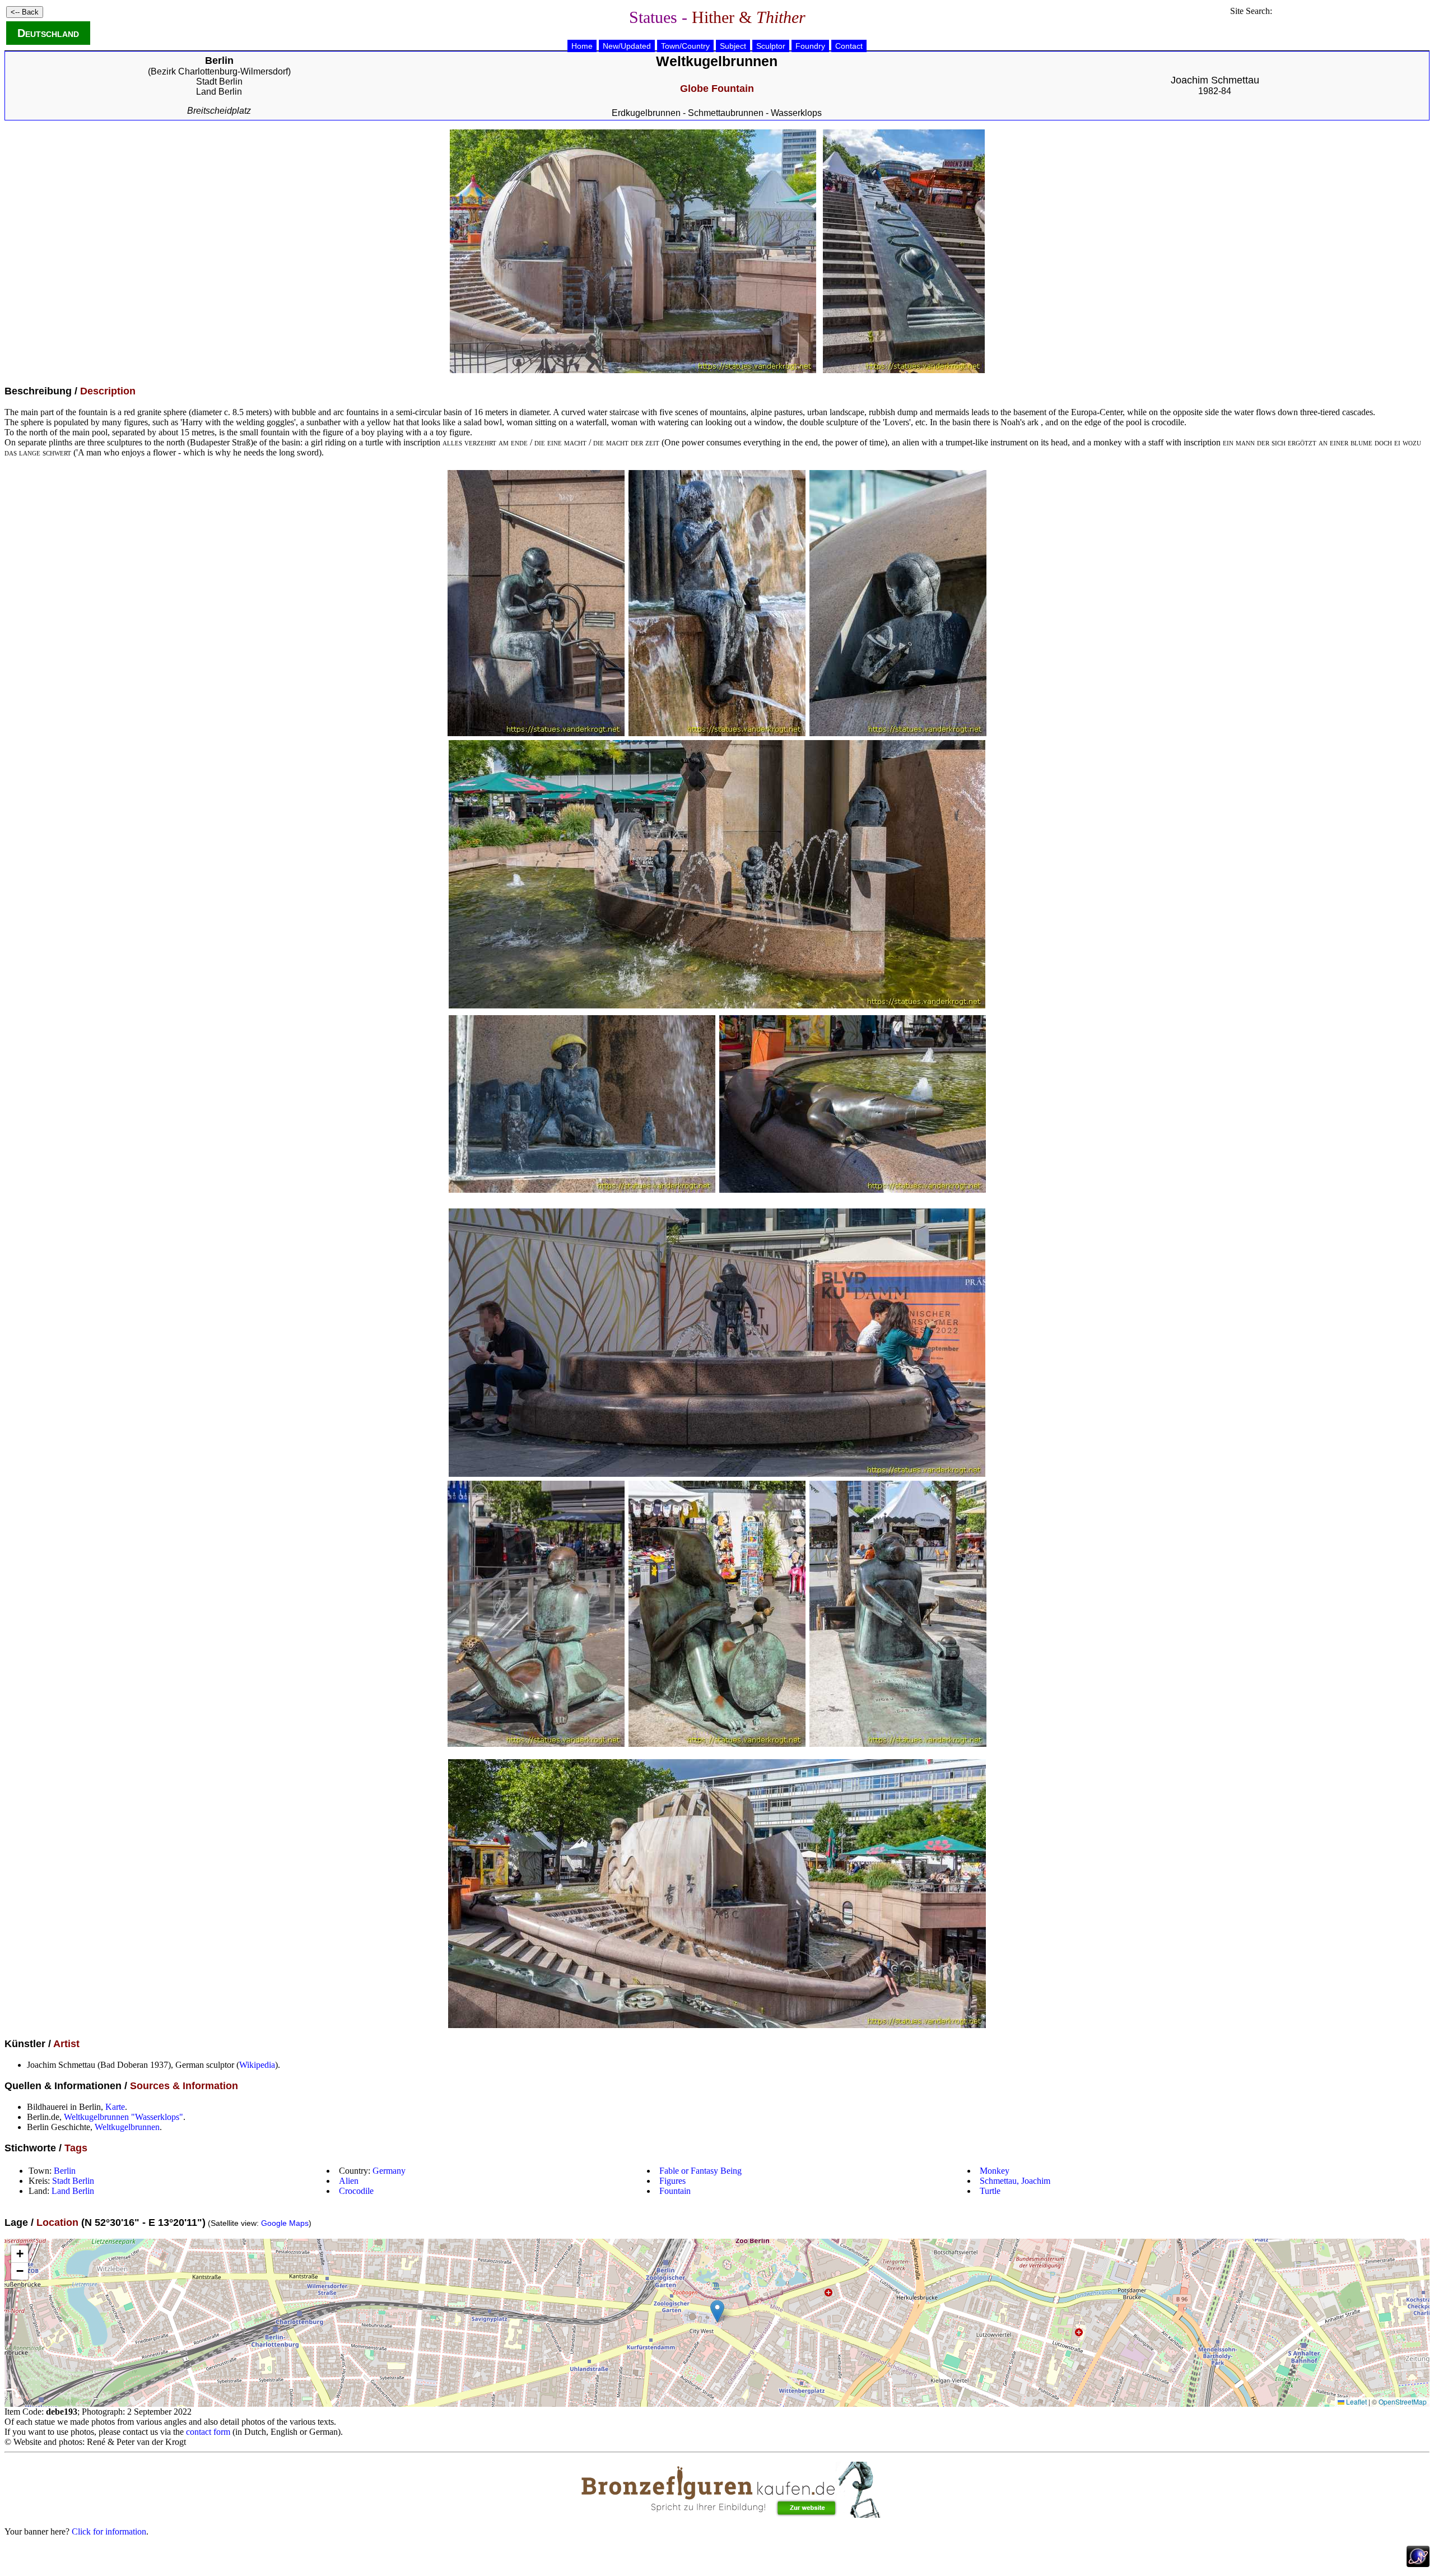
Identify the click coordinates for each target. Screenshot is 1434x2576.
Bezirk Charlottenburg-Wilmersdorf (219, 71)
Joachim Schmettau (1215, 80)
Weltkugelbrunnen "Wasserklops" (124, 2117)
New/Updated (627, 46)
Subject (733, 46)
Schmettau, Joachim (1015, 2181)
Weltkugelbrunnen (127, 2127)
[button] (717, 2311)
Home (582, 46)
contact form (208, 2432)
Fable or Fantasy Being (700, 2171)
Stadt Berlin (219, 82)
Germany (389, 2171)
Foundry (810, 46)
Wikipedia (257, 2065)
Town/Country (685, 46)
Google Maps (285, 2223)
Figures (672, 2181)
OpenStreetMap (1403, 2401)
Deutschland (48, 33)
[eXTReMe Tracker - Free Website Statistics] (1418, 2564)
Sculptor (771, 46)
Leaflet (1356, 2401)
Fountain (675, 2191)
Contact (849, 46)
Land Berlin (219, 92)
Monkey (995, 2171)
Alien (349, 2181)
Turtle (990, 2191)
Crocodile (356, 2191)
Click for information (109, 2531)
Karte (115, 2107)
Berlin (65, 2171)
